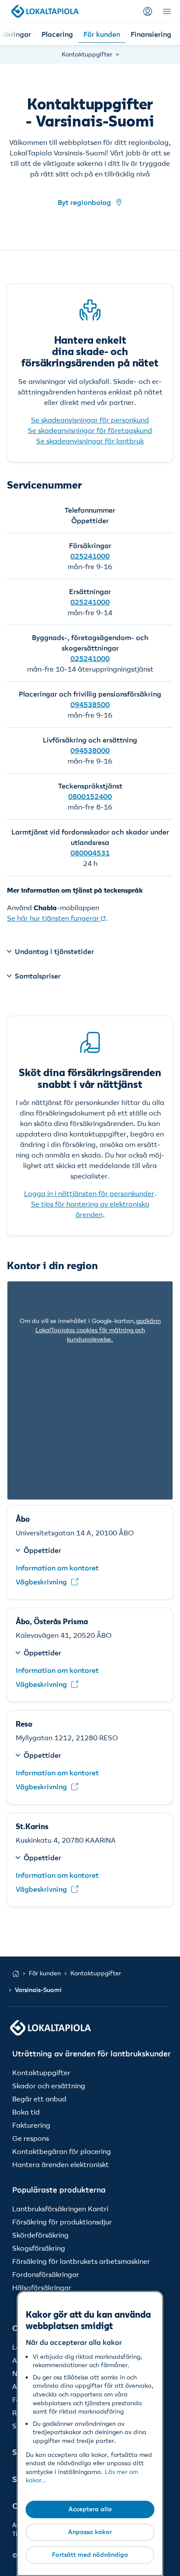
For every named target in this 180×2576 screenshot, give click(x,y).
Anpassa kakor (90, 2532)
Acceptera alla (90, 2509)
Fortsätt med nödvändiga (90, 2555)
